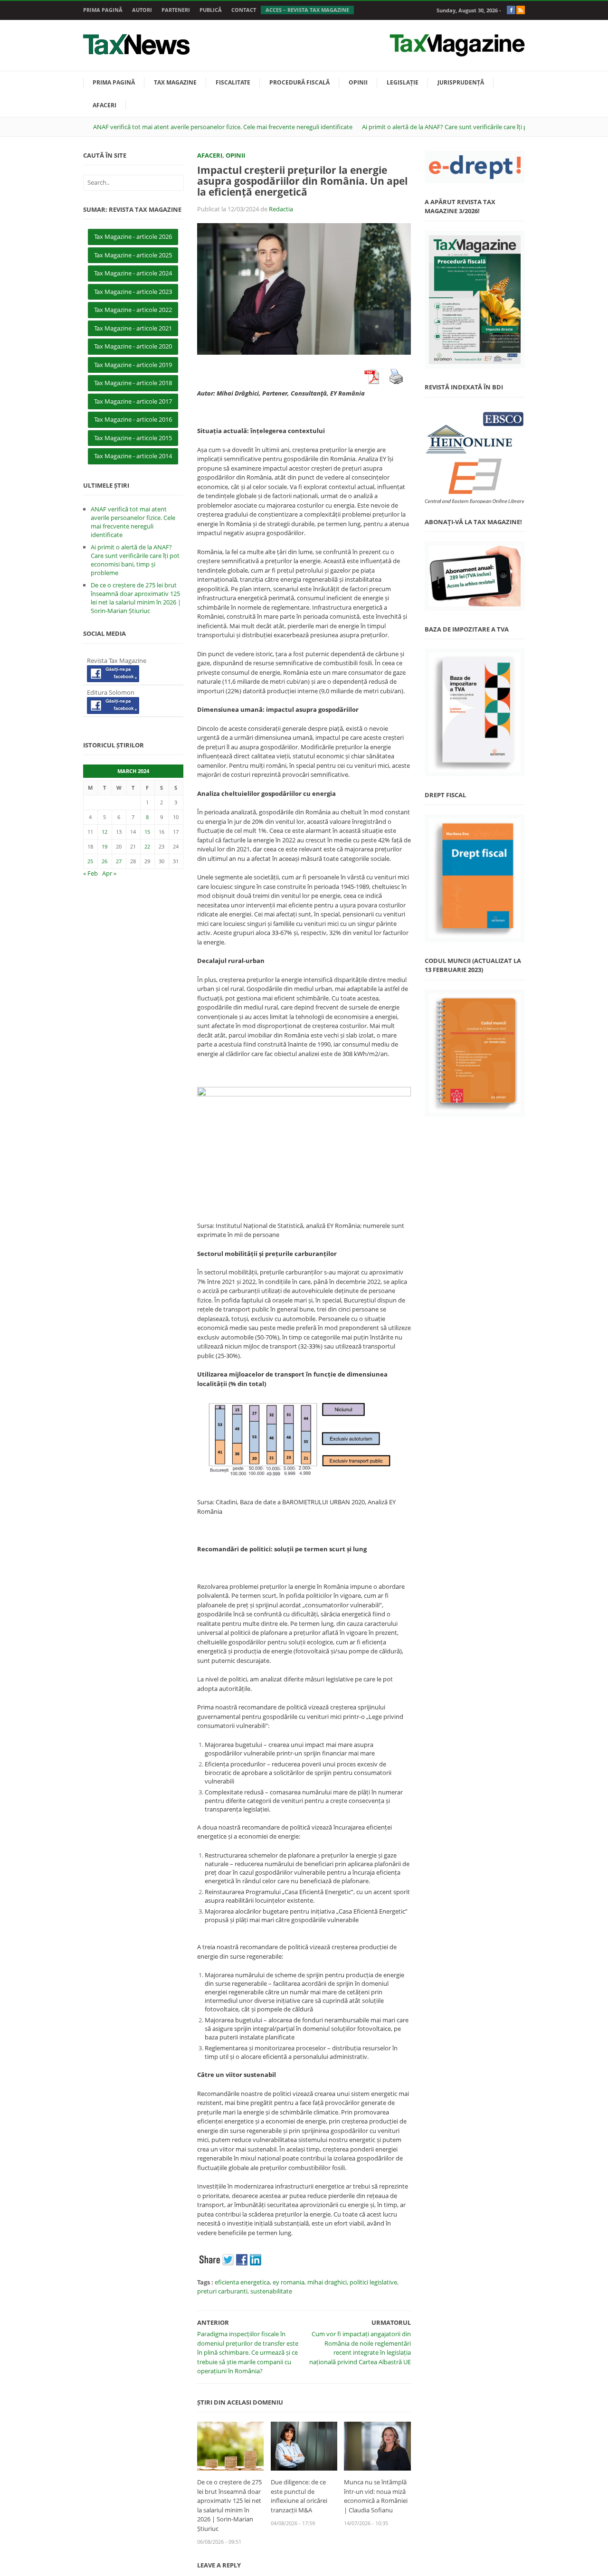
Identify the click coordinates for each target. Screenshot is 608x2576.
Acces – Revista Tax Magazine (307, 10)
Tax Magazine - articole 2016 (133, 419)
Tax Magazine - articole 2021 (133, 328)
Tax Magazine (175, 82)
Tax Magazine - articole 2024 (133, 273)
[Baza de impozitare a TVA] (475, 712)
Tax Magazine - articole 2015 (133, 438)
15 (147, 832)
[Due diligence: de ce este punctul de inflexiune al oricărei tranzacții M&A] (304, 2445)
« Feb (90, 873)
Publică (211, 10)
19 (104, 846)
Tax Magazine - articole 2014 (133, 456)
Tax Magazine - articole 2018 (133, 383)
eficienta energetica (242, 2282)
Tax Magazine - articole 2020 (133, 346)
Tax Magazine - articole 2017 (133, 401)
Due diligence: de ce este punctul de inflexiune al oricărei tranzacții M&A (299, 2496)
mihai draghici (327, 2282)
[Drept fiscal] (475, 878)
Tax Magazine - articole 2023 (133, 292)
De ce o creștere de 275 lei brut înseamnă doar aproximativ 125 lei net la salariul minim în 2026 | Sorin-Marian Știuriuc (229, 2505)
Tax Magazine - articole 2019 (133, 365)
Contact (244, 10)
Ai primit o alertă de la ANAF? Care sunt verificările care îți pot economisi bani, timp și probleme (135, 560)
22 (147, 846)
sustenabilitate (271, 2291)
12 (104, 832)
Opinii (358, 82)
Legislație (403, 82)
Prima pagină (103, 10)
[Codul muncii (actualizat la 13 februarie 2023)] (475, 1053)
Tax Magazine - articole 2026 (133, 236)
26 (104, 861)
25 (90, 861)
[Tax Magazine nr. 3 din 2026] (475, 300)
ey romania (289, 2282)
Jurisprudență (461, 82)
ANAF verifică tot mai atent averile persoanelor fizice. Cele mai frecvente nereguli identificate (223, 127)
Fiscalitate (233, 82)
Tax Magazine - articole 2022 (133, 310)
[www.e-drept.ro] (475, 167)
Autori (142, 10)
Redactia (281, 209)
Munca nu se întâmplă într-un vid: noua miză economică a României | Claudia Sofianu (376, 2496)
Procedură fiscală (299, 82)
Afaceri (104, 105)
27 (119, 861)
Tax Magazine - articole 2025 (133, 255)
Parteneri (176, 10)
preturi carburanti (222, 2291)
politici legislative (373, 2282)
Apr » (109, 873)
